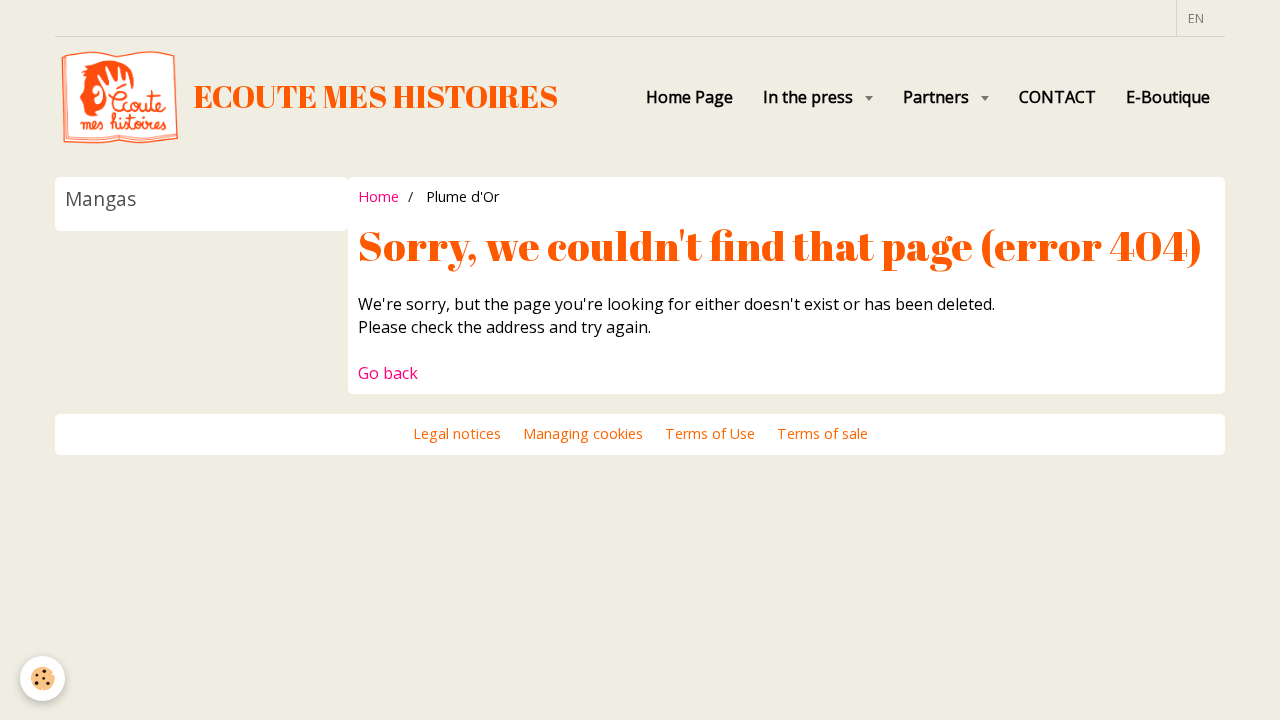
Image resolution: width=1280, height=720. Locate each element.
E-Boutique (1168, 97)
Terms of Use (710, 433)
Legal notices (457, 433)
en (1196, 18)
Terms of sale (822, 433)
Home (378, 196)
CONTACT (1057, 97)
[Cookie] (42, 678)
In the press (810, 97)
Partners (938, 97)
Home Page (689, 97)
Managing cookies (583, 433)
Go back (388, 373)
